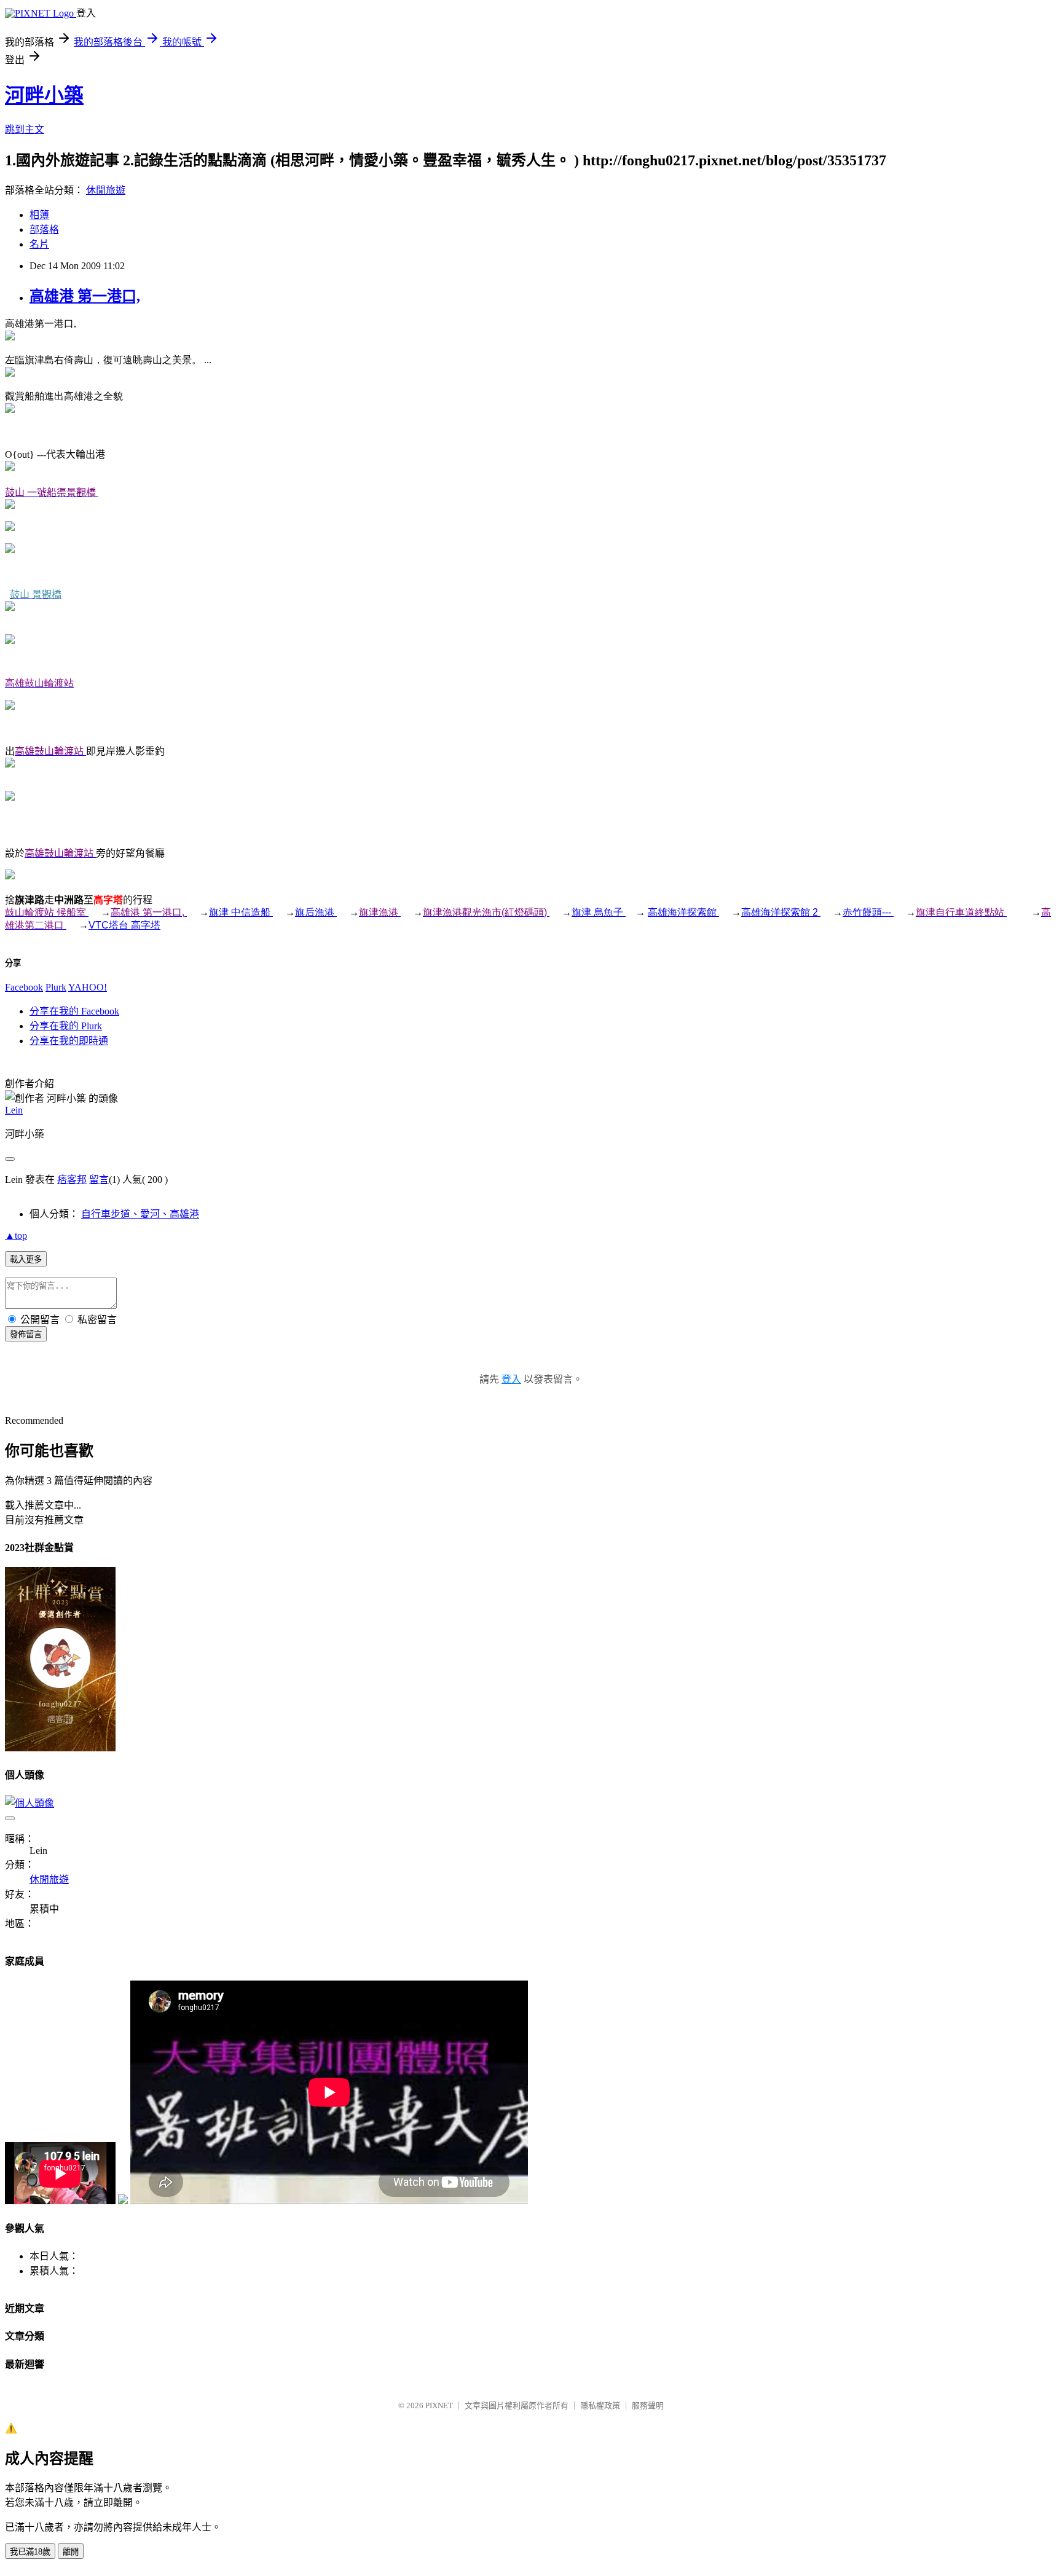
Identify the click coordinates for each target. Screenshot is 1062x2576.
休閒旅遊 (106, 190)
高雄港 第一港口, (85, 296)
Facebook (24, 987)
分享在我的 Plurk (66, 1026)
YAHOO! (88, 987)
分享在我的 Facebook (74, 1011)
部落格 (44, 230)
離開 (71, 2552)
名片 (39, 244)
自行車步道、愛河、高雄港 (140, 1214)
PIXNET (439, 2405)
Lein (14, 1110)
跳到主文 (25, 129)
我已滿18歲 (30, 2552)
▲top (16, 1235)
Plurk (56, 987)
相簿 (39, 215)
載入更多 (26, 1259)
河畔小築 (44, 95)
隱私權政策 (600, 2405)
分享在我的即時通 (69, 1041)
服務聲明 (648, 2405)
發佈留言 (26, 1334)
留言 (99, 1180)
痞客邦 (72, 1180)
